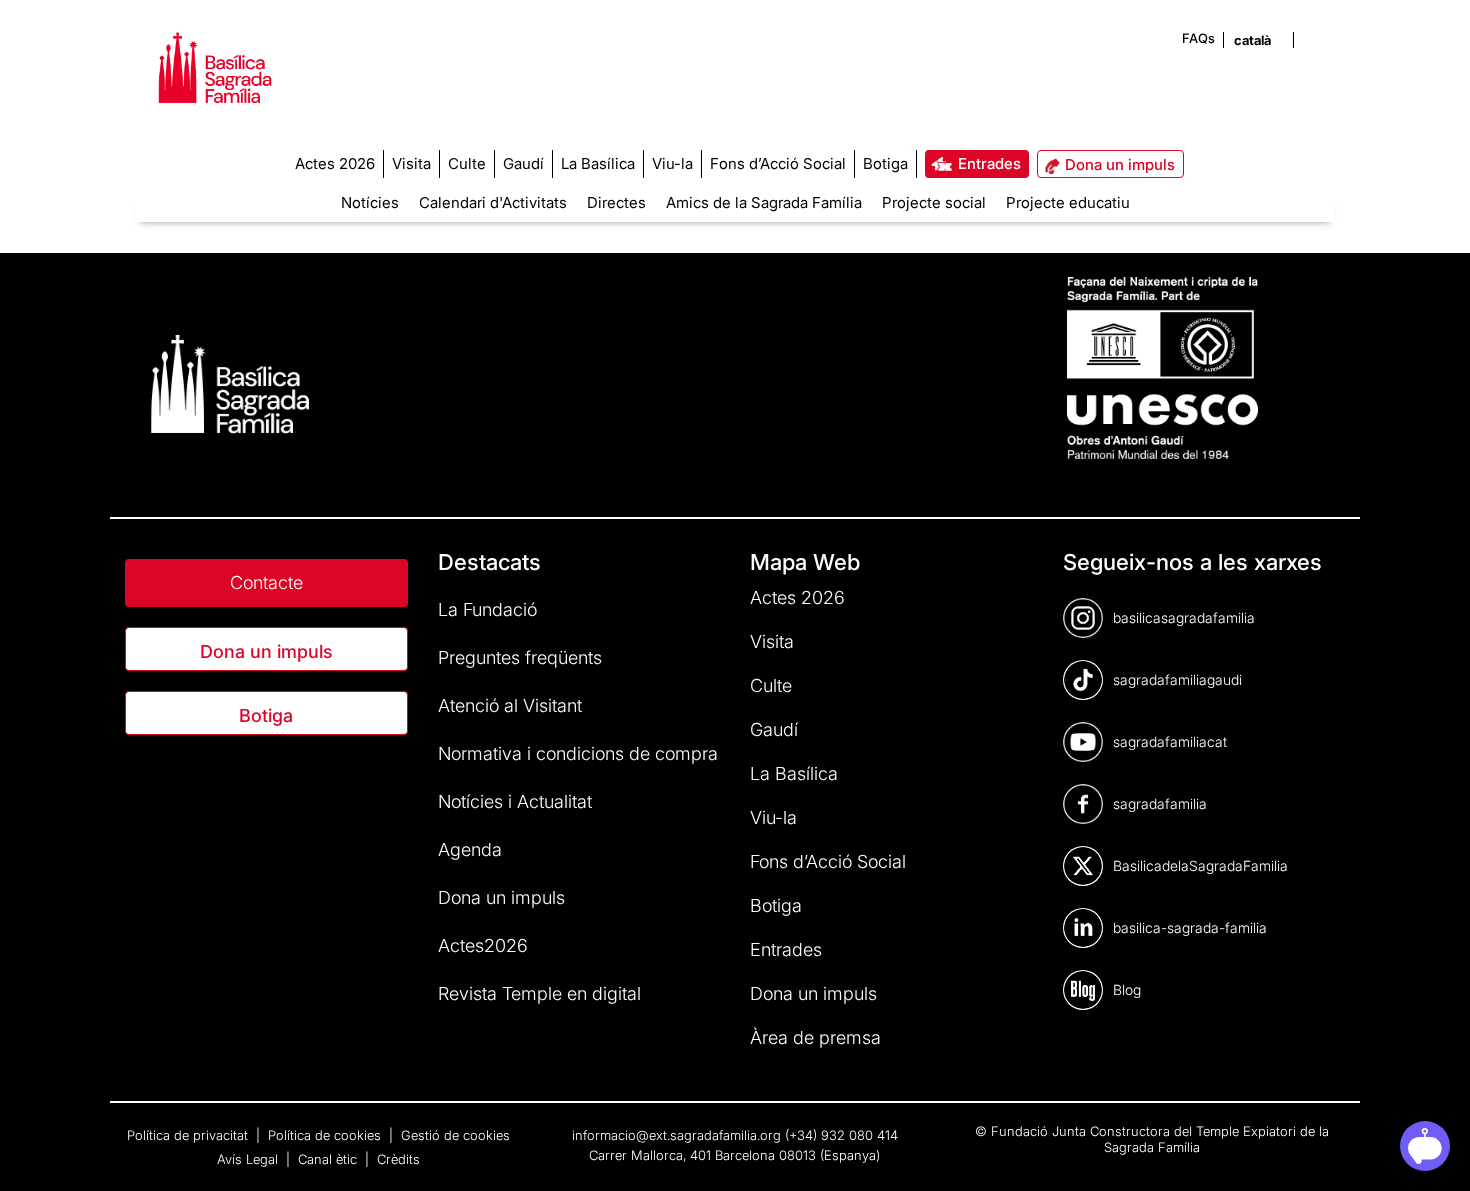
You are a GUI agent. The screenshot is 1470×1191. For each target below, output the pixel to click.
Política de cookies (326, 1135)
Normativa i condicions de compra (578, 753)
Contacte (266, 582)
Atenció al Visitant (510, 705)
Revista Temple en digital (539, 993)
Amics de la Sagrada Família (764, 202)
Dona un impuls (266, 651)
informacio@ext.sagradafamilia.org (676, 1135)
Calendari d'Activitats (493, 202)
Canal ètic (329, 1159)
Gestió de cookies (455, 1135)
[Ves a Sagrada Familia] (215, 82)
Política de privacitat (189, 1135)
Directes (616, 202)
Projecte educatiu (1068, 202)
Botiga (266, 715)
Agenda (470, 849)
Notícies (370, 202)
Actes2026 (483, 945)
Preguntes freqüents (520, 657)
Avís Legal (249, 1159)
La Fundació (487, 609)
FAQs (1198, 38)
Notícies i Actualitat (515, 801)
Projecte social (934, 202)
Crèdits (398, 1159)
